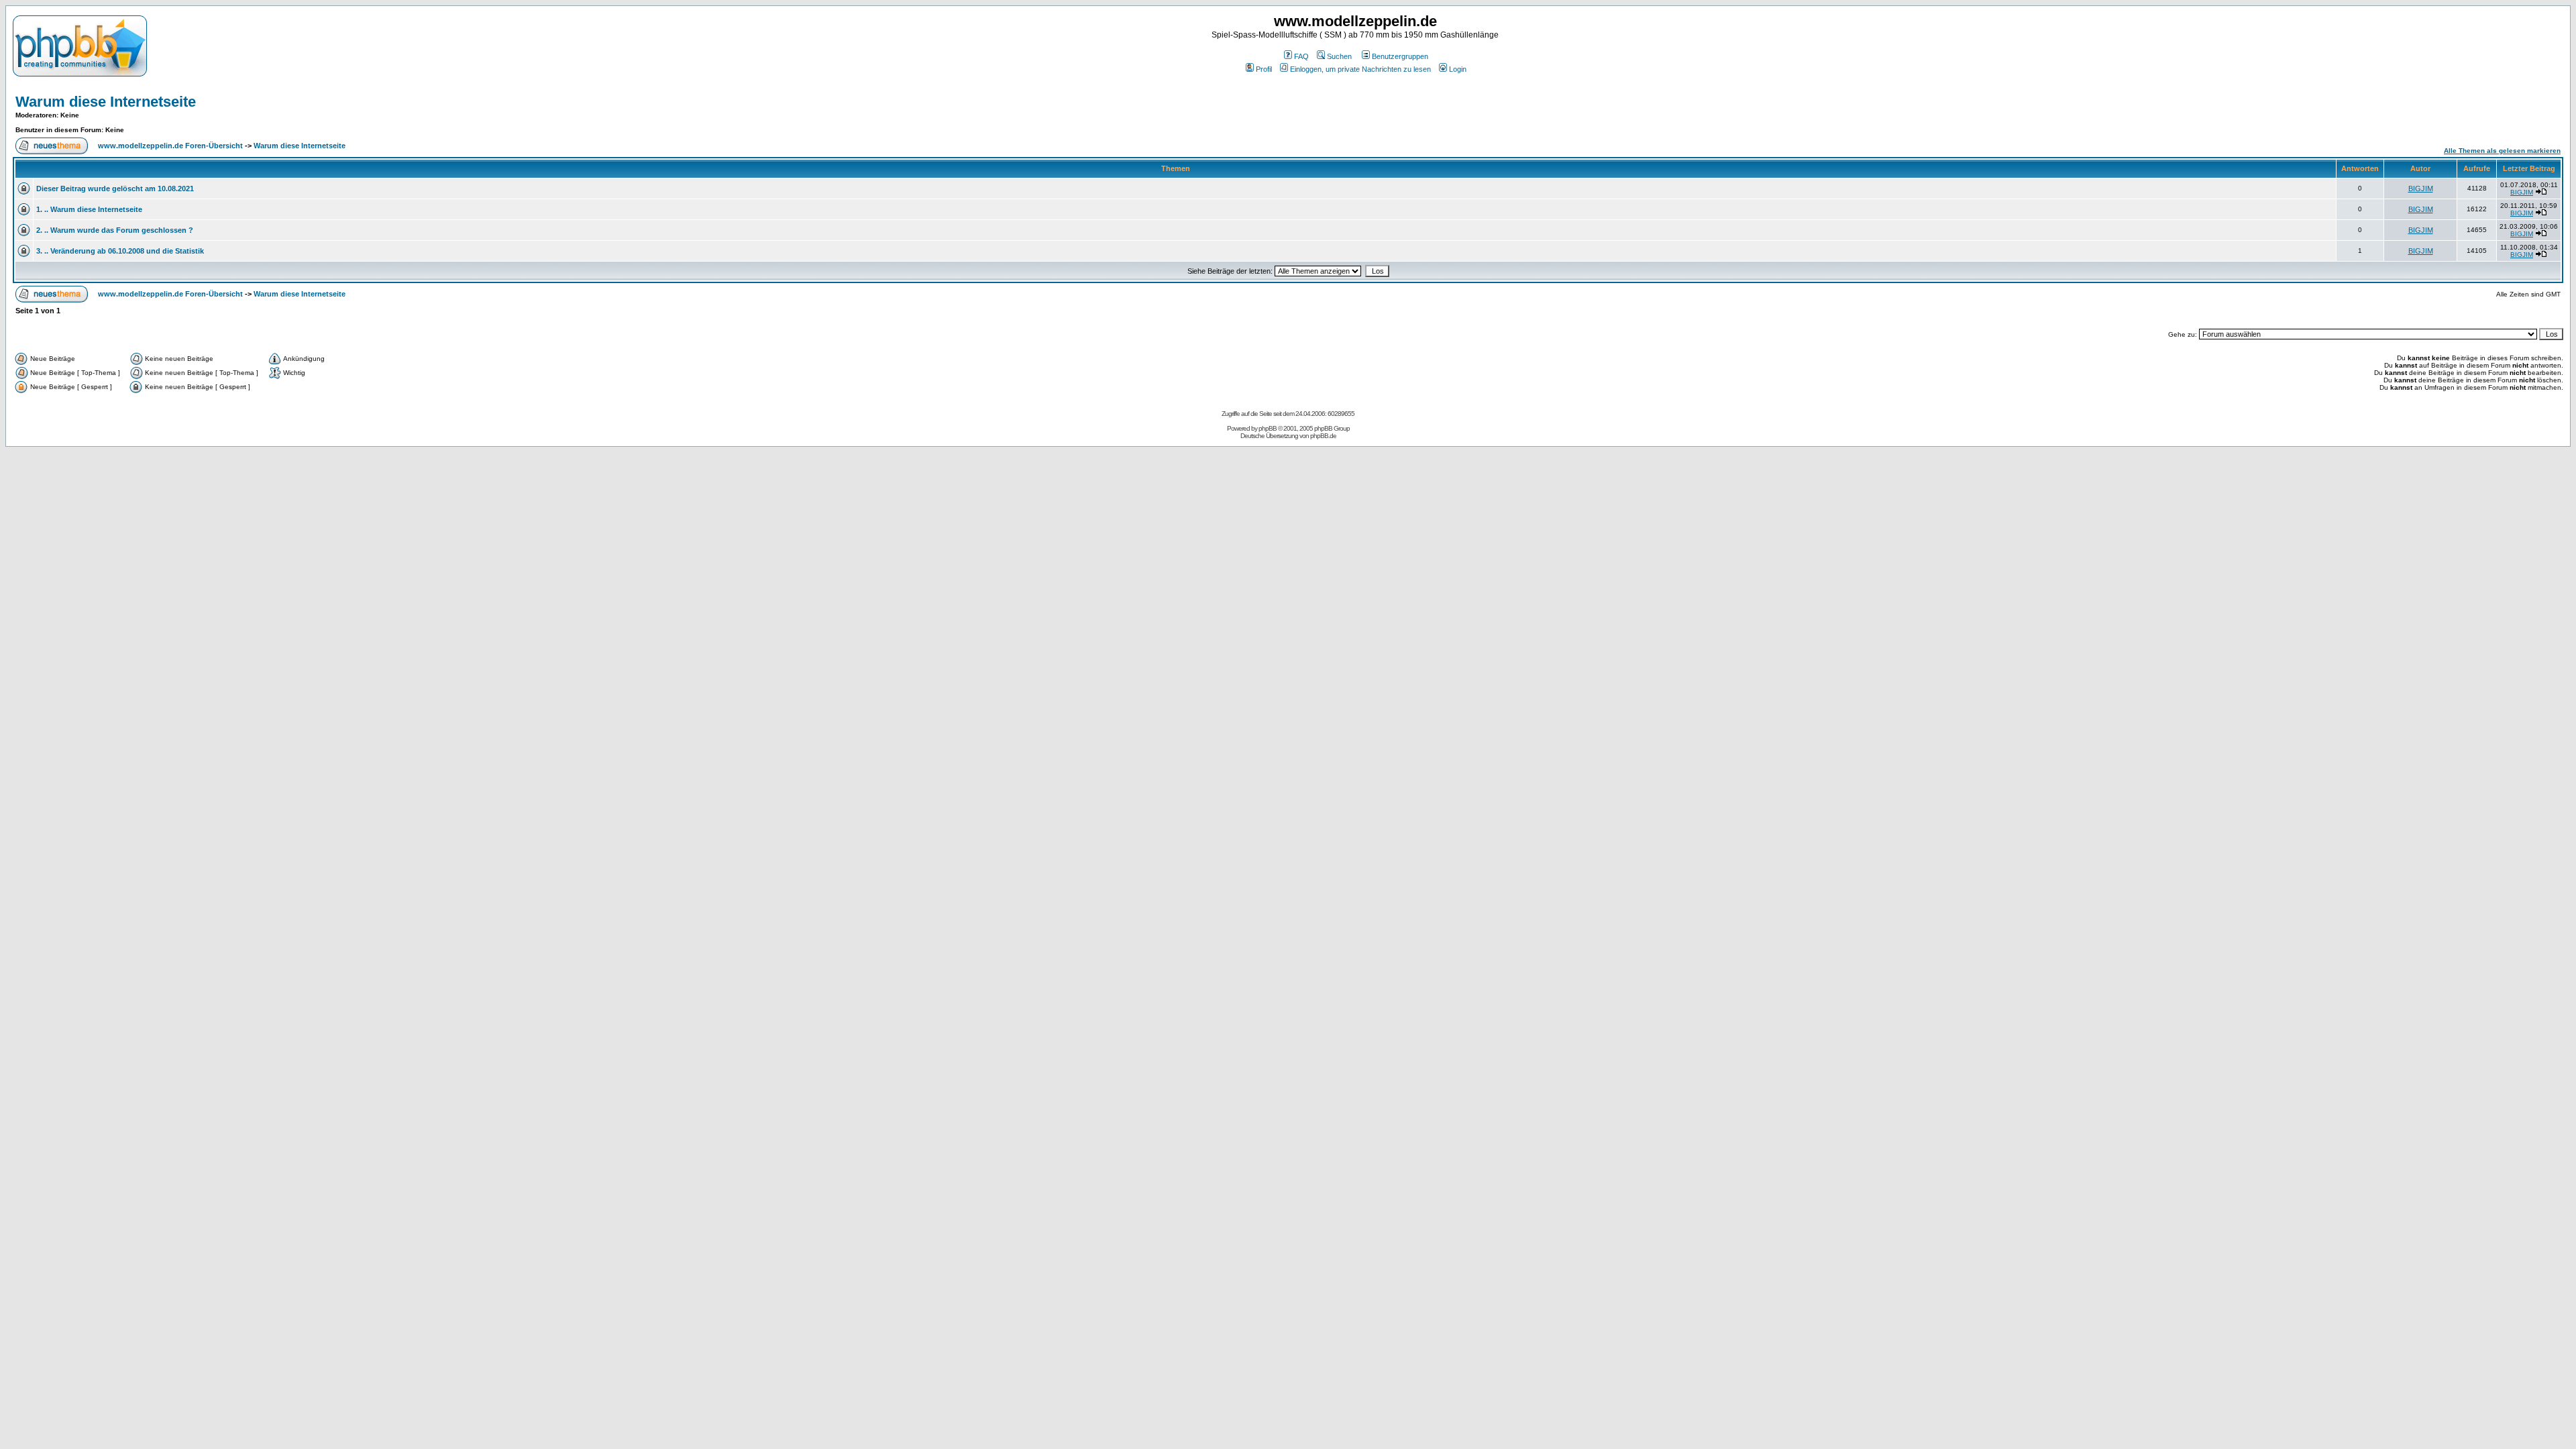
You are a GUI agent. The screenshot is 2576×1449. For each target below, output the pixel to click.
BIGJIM (2421, 189)
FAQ (1301, 56)
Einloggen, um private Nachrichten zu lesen (1360, 69)
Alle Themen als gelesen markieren (2502, 151)
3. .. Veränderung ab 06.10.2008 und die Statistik (120, 251)
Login (1458, 69)
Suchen (1339, 56)
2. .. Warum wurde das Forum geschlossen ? (115, 230)
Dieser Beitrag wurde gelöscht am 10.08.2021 (115, 189)
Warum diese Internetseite (106, 102)
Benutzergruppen (1400, 56)
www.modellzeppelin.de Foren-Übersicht (170, 146)
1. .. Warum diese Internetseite (89, 209)
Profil (1264, 69)
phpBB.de (1323, 436)
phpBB (1268, 428)
